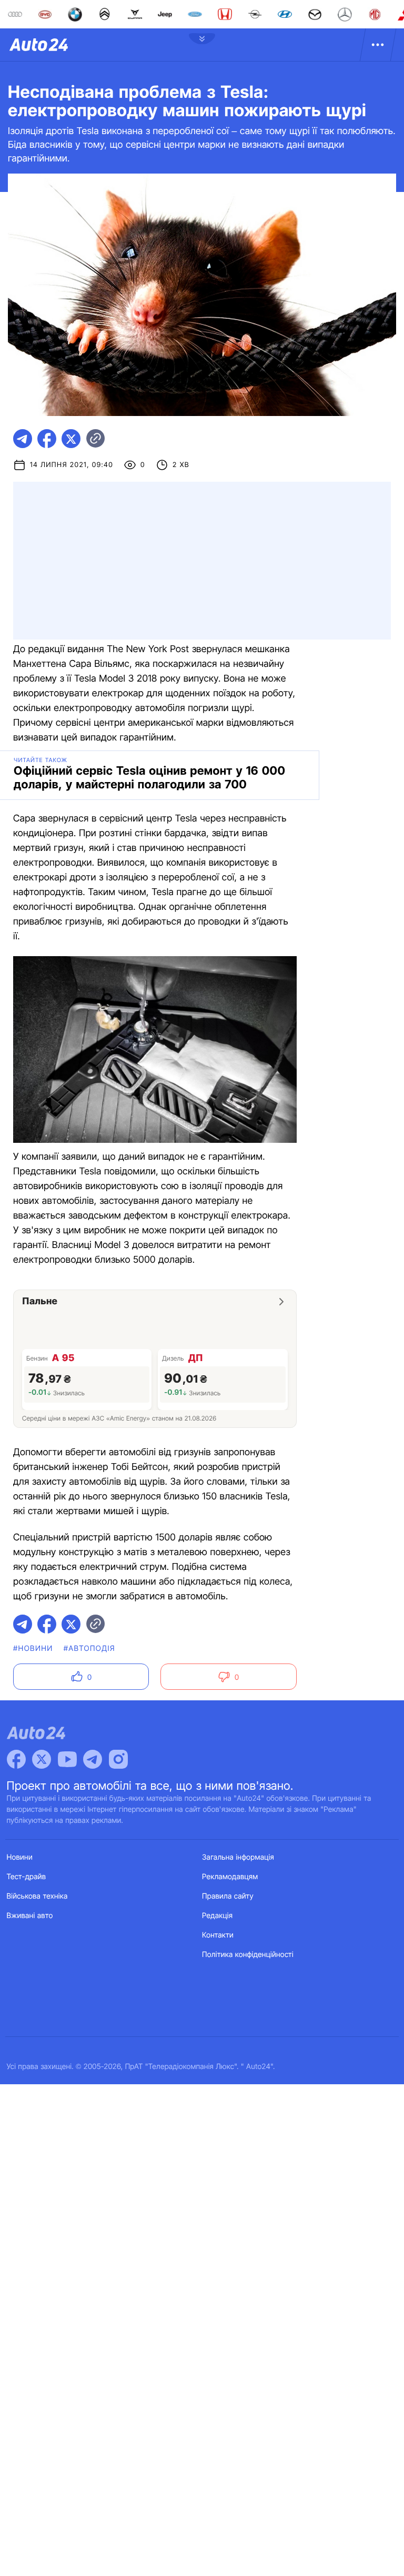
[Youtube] (67, 1759)
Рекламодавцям (230, 1877)
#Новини (33, 1649)
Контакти (218, 1935)
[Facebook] (16, 1759)
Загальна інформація (238, 1857)
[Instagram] (118, 1759)
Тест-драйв (27, 1877)
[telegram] (23, 439)
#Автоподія (89, 1649)
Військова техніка (37, 1896)
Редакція (217, 1916)
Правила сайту (228, 1896)
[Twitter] (42, 1759)
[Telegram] (93, 1759)
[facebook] (47, 439)
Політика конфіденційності (248, 1955)
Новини (20, 1857)
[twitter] (71, 439)
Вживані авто (30, 1916)
